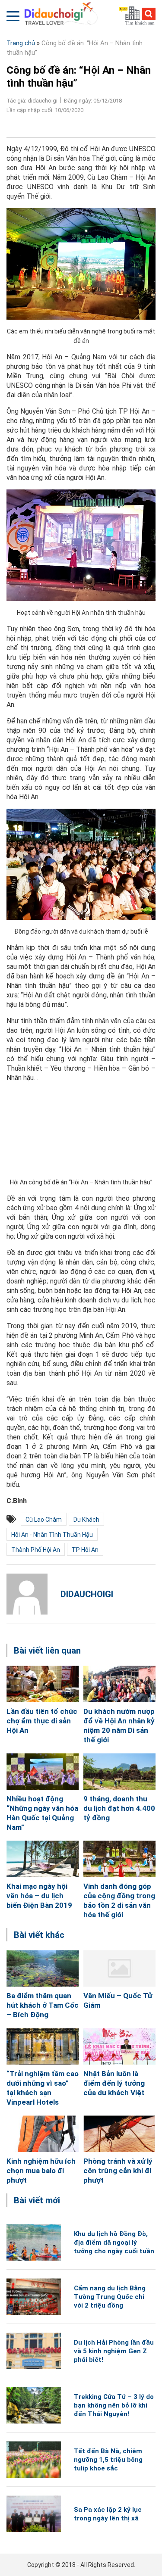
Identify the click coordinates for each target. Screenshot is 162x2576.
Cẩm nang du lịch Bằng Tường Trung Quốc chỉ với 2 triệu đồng (110, 2297)
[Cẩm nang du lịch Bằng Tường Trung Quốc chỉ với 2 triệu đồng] (34, 2297)
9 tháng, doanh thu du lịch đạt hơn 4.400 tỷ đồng (119, 1808)
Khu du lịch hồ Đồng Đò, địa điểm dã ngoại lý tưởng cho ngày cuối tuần (114, 2243)
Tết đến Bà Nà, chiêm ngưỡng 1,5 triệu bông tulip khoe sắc (108, 2460)
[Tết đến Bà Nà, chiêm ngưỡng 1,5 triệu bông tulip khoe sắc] (34, 2459)
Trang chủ (21, 43)
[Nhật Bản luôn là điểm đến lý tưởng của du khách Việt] (120, 2046)
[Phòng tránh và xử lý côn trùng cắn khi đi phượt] (120, 2134)
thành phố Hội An (36, 1550)
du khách (86, 1520)
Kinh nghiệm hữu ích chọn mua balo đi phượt (41, 2171)
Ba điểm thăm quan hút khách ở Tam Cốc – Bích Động (43, 2005)
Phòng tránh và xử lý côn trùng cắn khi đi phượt (118, 2171)
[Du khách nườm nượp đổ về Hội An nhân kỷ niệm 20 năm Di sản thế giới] (120, 1684)
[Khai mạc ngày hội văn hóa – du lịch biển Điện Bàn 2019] (43, 1859)
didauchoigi (87, 1594)
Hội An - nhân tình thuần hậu (52, 1535)
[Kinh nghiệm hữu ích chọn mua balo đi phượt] (43, 2134)
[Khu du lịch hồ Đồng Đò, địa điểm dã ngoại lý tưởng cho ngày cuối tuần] (34, 2242)
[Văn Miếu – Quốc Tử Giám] (120, 1968)
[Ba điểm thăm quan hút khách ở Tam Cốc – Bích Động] (43, 1968)
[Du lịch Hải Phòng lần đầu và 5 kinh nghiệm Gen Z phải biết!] (34, 2351)
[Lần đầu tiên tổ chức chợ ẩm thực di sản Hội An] (43, 1684)
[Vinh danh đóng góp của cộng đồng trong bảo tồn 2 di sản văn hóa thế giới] (120, 1859)
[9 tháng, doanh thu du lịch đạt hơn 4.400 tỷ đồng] (120, 1771)
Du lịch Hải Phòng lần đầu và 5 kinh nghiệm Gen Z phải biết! (114, 2351)
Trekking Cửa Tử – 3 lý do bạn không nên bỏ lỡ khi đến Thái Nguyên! (114, 2405)
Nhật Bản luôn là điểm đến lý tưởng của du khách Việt (114, 2083)
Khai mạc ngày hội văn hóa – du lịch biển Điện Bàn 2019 (39, 1896)
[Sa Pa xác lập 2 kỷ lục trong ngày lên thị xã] (34, 2514)
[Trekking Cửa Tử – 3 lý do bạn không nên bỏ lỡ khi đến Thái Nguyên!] (34, 2405)
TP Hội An (85, 1550)
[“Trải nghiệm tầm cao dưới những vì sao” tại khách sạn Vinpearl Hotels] (43, 2046)
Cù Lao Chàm (44, 1520)
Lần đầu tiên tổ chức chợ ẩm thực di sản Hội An (42, 1721)
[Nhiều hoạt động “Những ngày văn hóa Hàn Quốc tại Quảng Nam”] (43, 1771)
